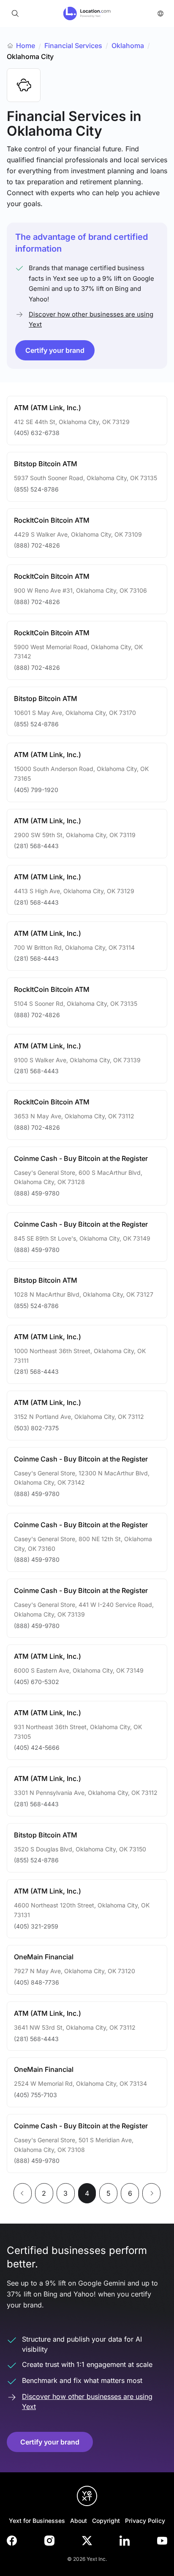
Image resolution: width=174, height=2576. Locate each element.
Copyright (106, 2521)
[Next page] (151, 2193)
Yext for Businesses (37, 2521)
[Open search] (15, 13)
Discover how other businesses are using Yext (91, 319)
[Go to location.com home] (87, 13)
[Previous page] (23, 2193)
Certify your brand (55, 350)
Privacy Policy (145, 2521)
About (79, 2521)
